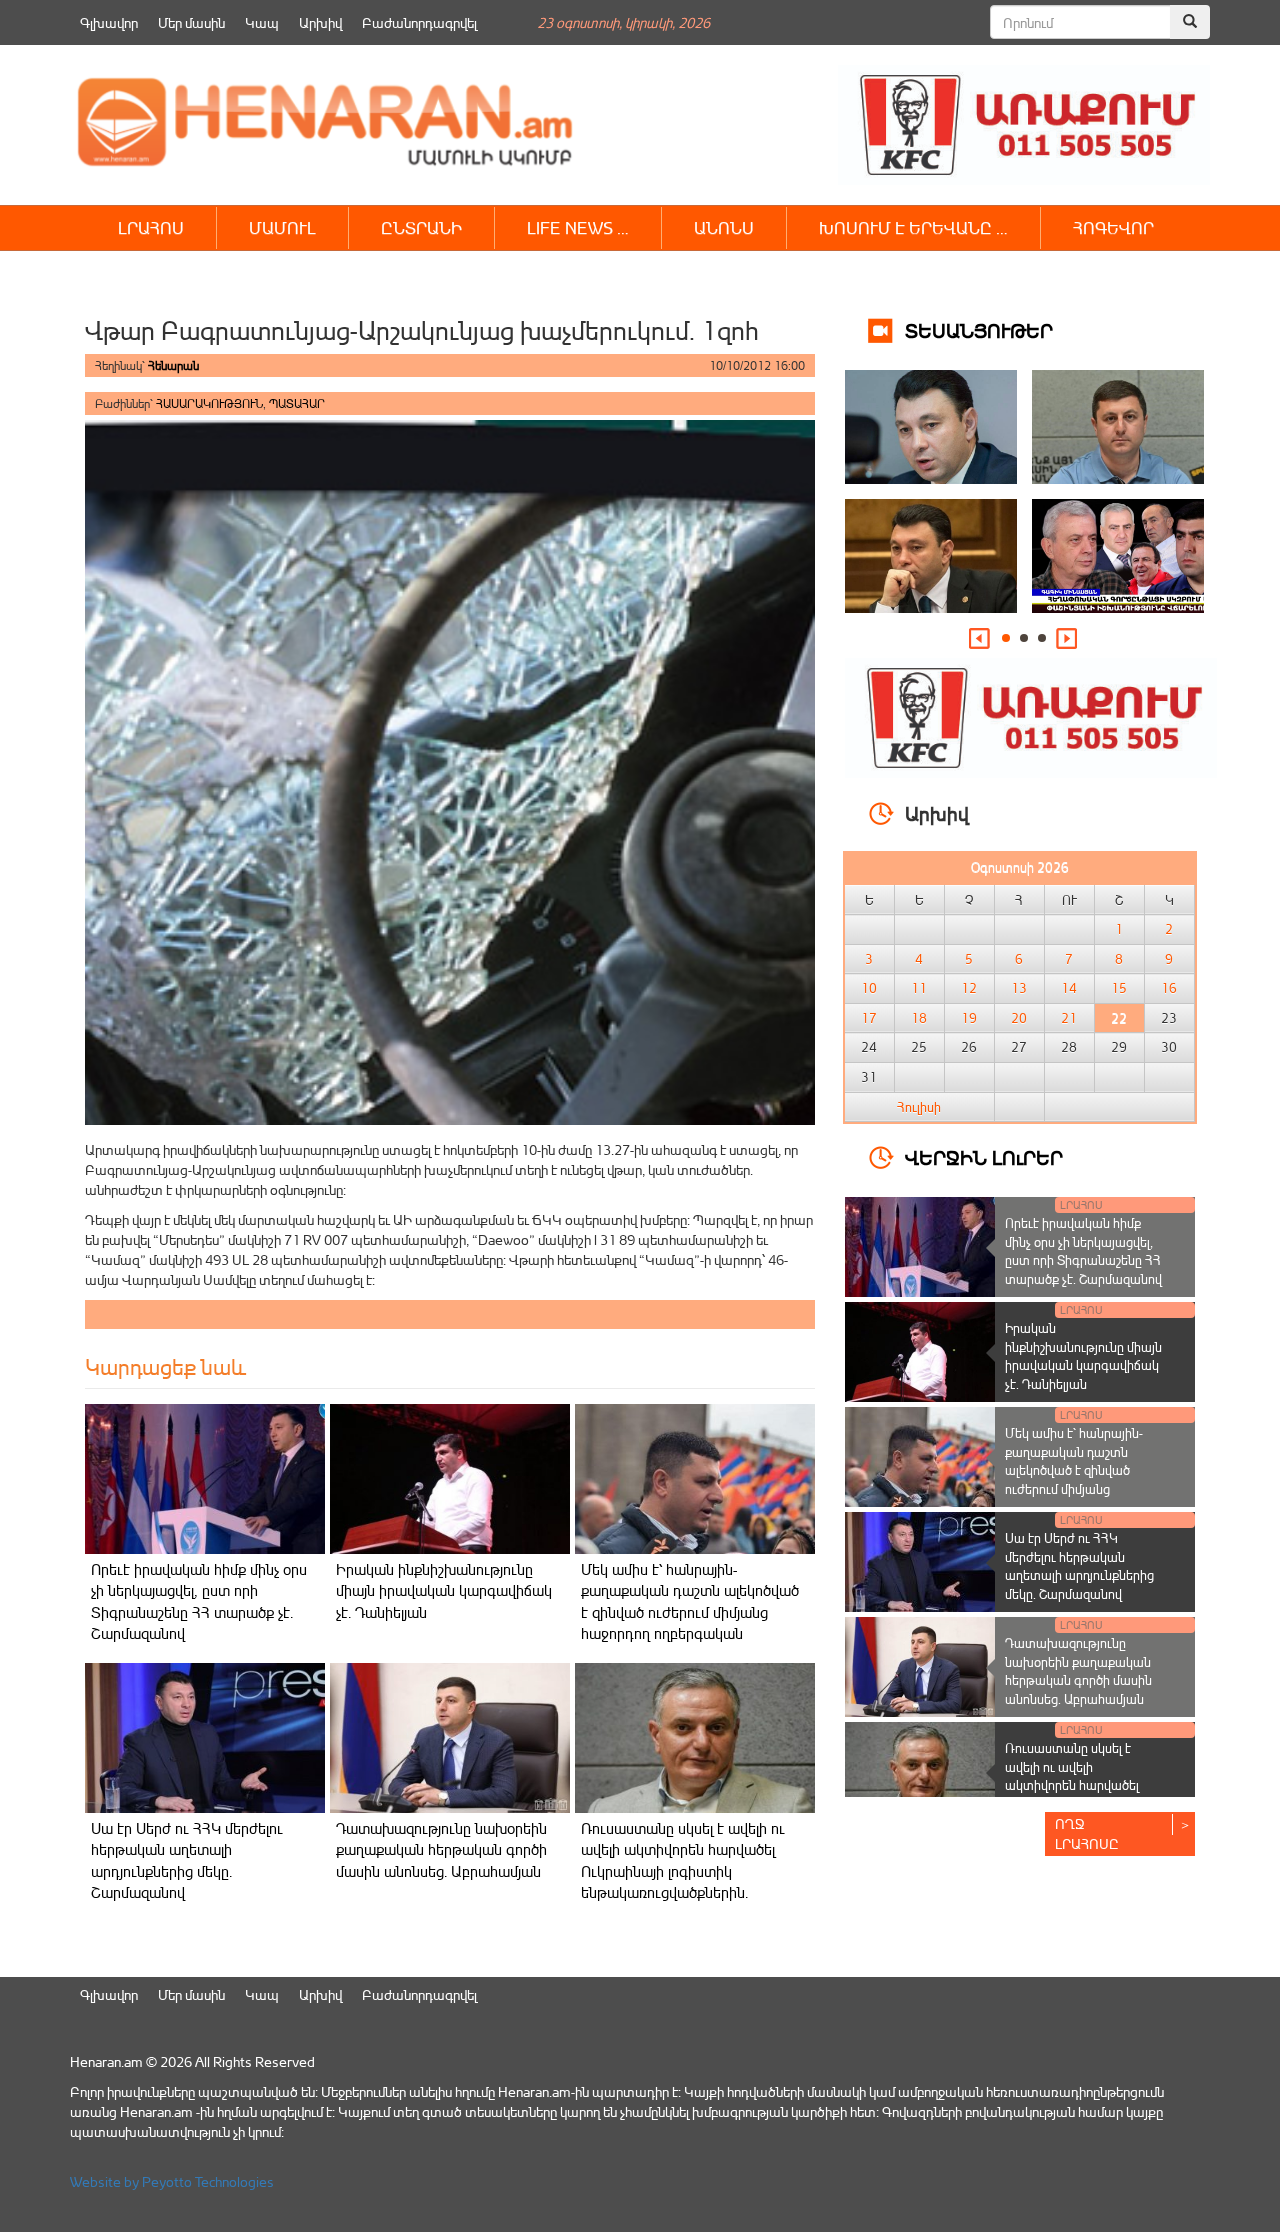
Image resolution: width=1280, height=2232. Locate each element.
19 (969, 1018)
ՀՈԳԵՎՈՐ (1113, 227)
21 (1069, 1018)
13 (1019, 988)
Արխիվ (320, 22)
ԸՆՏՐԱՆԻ (421, 227)
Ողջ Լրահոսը (1087, 1833)
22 (1119, 1018)
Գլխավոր (109, 22)
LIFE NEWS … (578, 227)
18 (919, 1018)
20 (1019, 1018)
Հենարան (173, 365)
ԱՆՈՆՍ (724, 227)
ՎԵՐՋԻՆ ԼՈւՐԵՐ (984, 1156)
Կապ (262, 22)
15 (1119, 988)
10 (869, 988)
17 (869, 1018)
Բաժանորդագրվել (419, 22)
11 (919, 988)
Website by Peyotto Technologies (172, 2181)
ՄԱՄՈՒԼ (282, 227)
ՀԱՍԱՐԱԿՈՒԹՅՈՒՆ (209, 403)
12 (969, 988)
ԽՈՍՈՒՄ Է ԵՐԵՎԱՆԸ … (913, 227)
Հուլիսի (919, 1107)
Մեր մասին (191, 22)
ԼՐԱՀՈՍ (151, 227)
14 (1069, 988)
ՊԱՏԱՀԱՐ (297, 403)
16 (1169, 988)
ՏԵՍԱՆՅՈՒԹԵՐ (979, 329)
